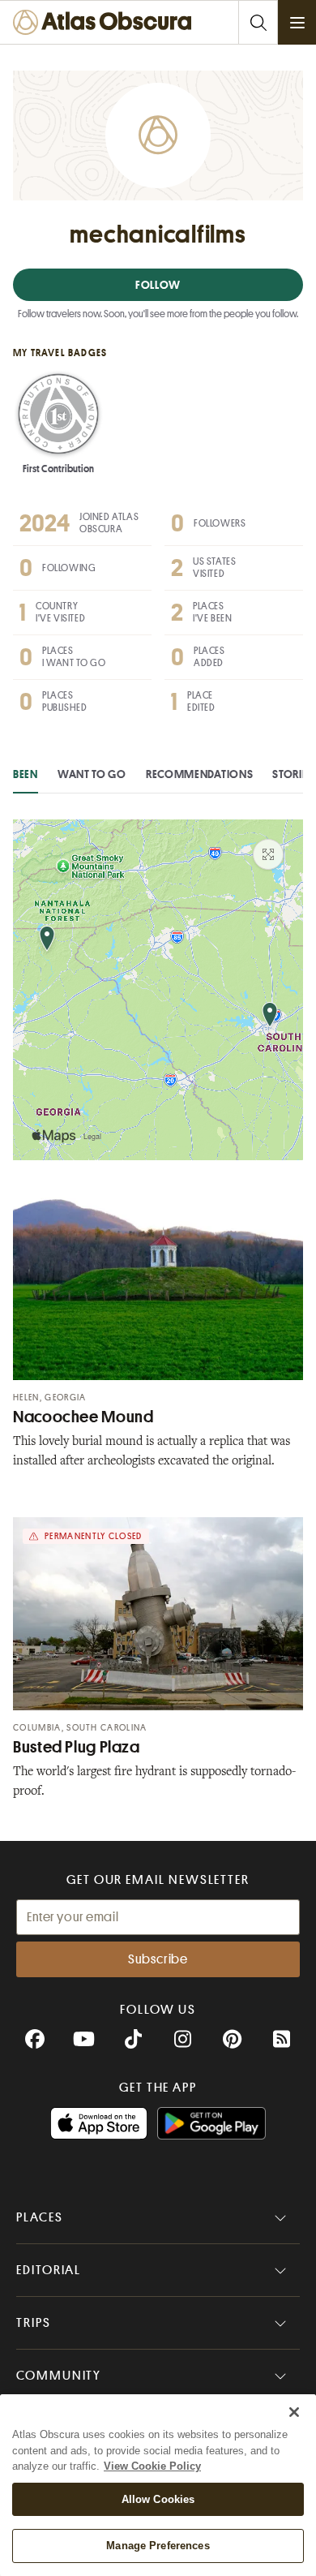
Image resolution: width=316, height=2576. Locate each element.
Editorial (49, 2270)
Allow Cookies (158, 2499)
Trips (34, 2323)
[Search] (258, 22)
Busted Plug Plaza (77, 1747)
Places (40, 2217)
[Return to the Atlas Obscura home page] (106, 22)
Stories (293, 774)
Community (59, 2376)
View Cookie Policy (152, 2466)
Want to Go (92, 774)
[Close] (294, 2412)
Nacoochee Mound (83, 1417)
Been (26, 774)
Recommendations (200, 774)
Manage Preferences (158, 2546)
